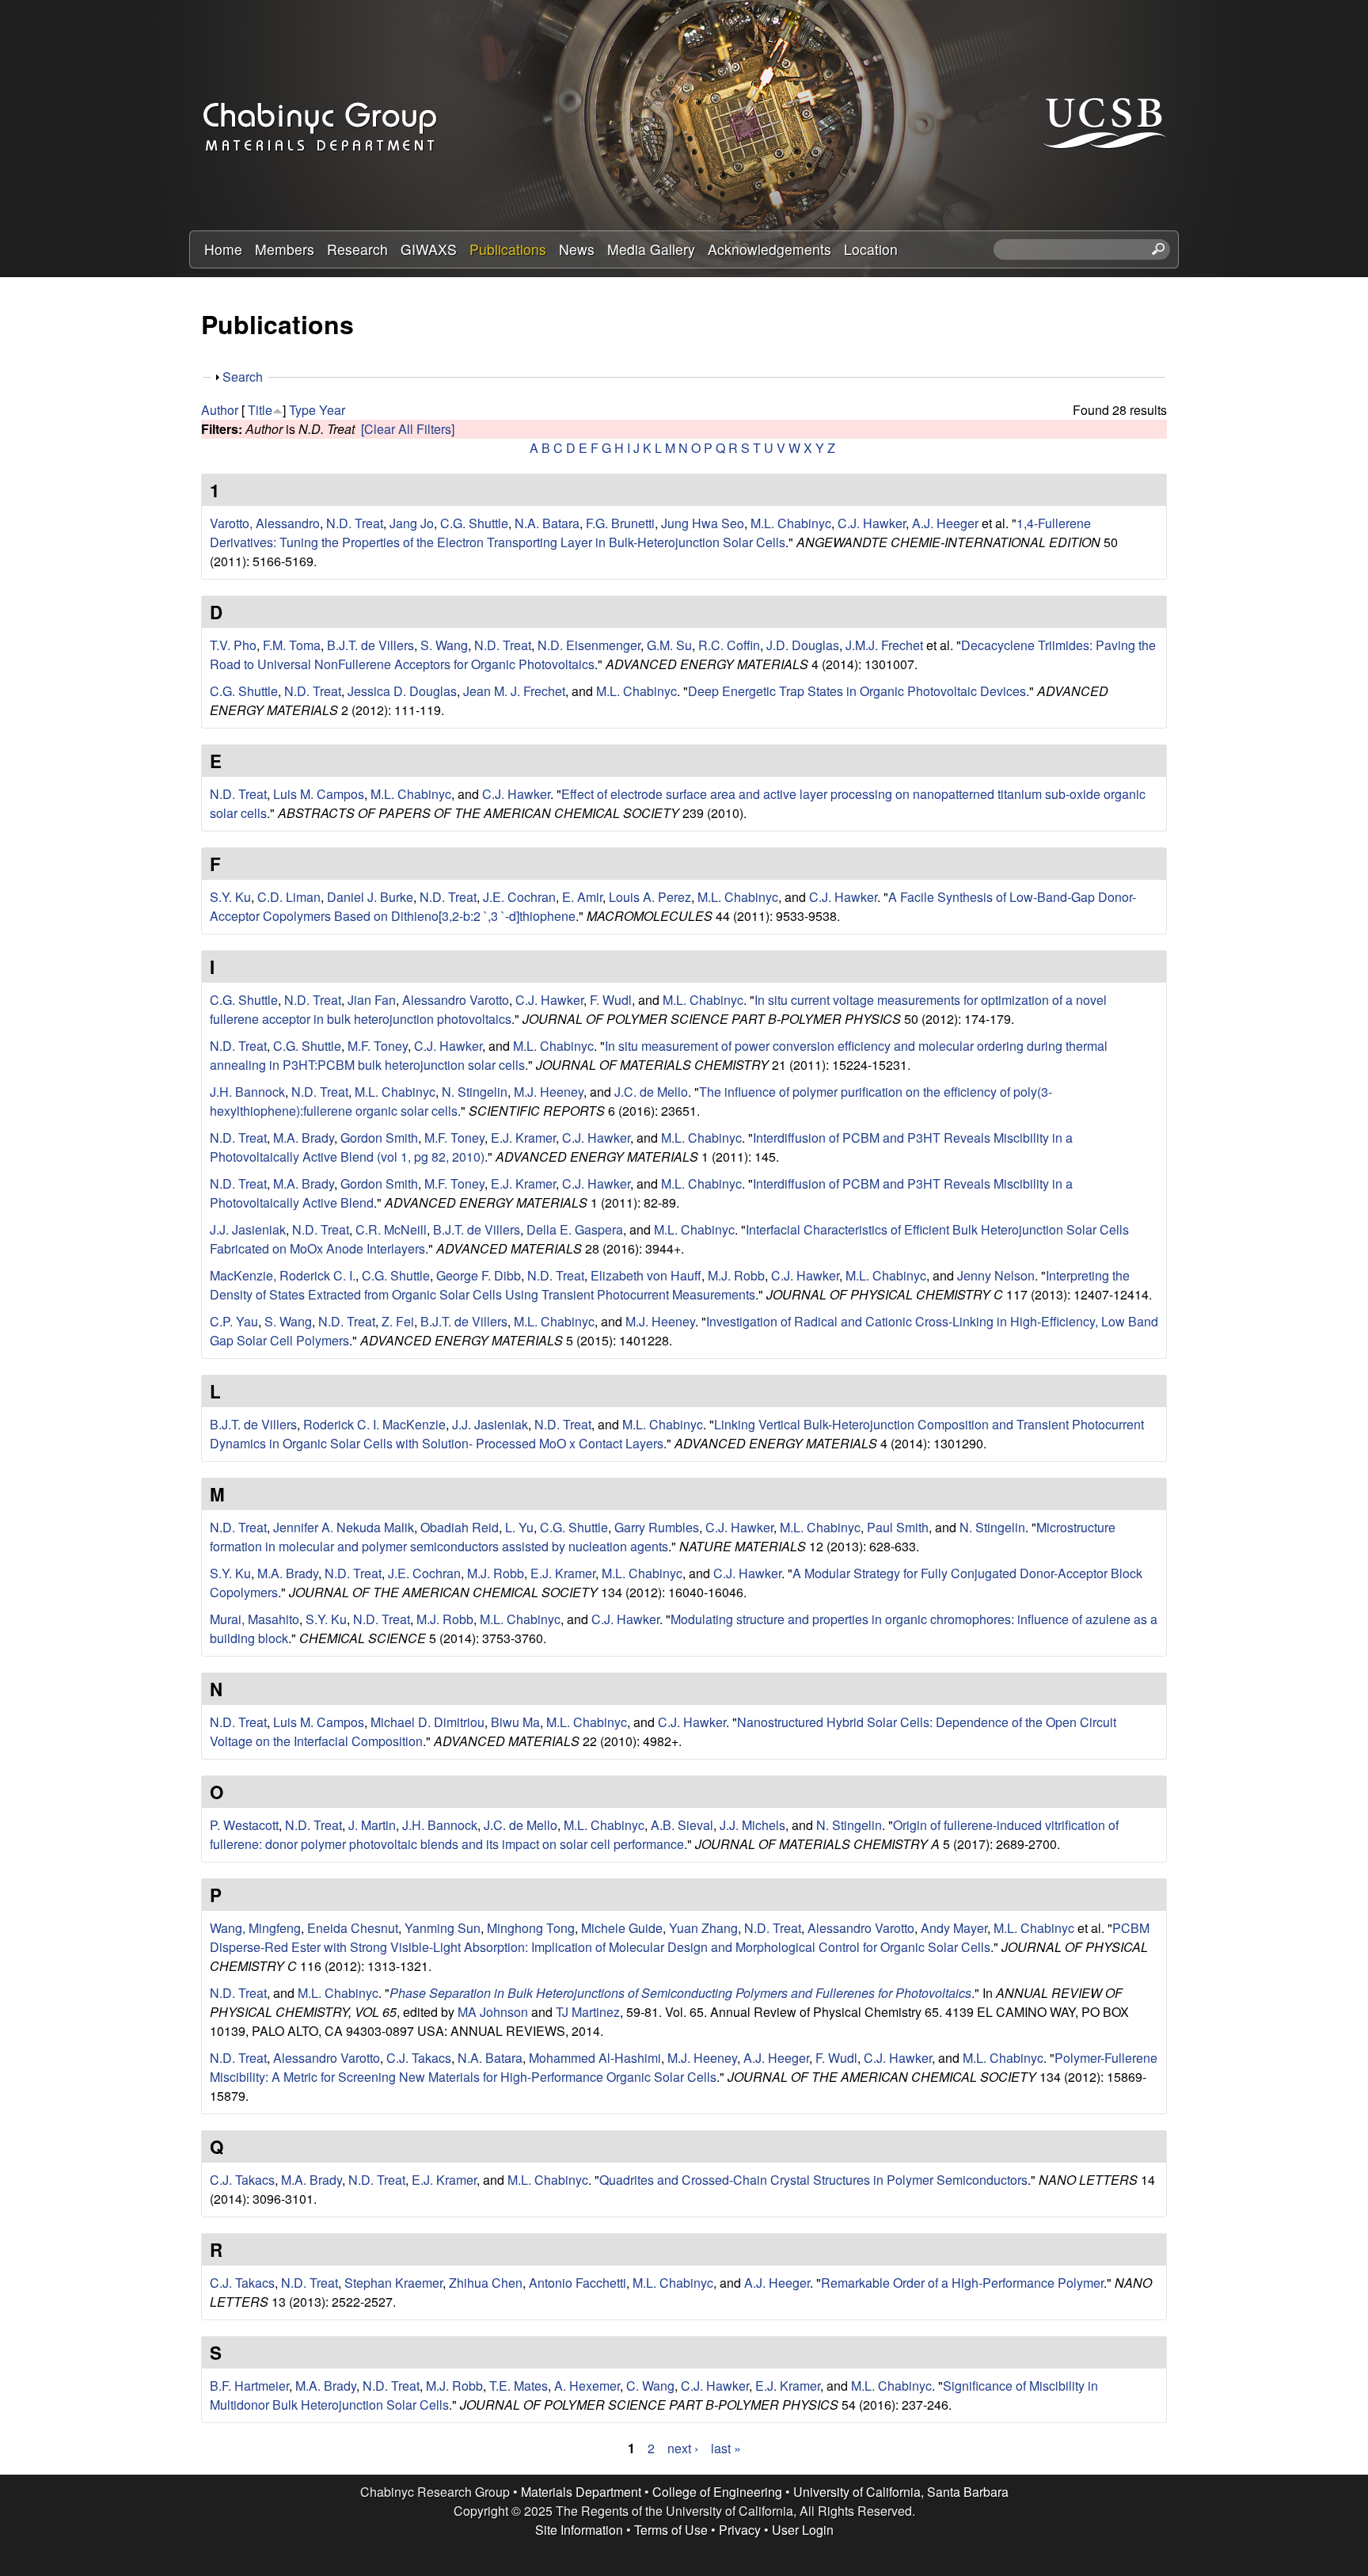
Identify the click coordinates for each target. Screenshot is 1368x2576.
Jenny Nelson (996, 1275)
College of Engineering (717, 2492)
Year (332, 410)
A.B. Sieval (682, 1825)
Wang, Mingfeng (255, 1928)
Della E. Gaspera (575, 1229)
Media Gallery (651, 249)
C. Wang (650, 2386)
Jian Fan (372, 1000)
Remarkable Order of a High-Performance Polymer (962, 2283)
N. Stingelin (475, 1092)
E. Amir (582, 897)
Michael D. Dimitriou (427, 1722)
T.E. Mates (519, 2386)
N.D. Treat (355, 523)
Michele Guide (622, 1928)
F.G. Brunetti (620, 523)
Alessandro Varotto (456, 1000)
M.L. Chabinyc (791, 523)
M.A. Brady (304, 1138)
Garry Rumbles (657, 1527)
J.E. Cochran (519, 897)
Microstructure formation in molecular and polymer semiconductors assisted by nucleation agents (663, 1537)
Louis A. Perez (650, 897)
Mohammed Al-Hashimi (595, 2058)
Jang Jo (412, 523)
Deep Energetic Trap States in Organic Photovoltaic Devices (857, 691)
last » (726, 2448)
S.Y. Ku (230, 897)
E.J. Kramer (523, 1138)
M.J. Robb (736, 1275)
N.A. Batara (547, 523)
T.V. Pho (233, 645)
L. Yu (519, 1527)
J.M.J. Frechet (884, 645)
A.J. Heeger (945, 523)
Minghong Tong (531, 1928)
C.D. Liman (289, 897)
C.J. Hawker (872, 523)
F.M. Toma (292, 645)
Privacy (740, 2530)
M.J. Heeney (549, 1092)
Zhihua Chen (486, 2283)
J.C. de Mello (651, 1092)
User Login (803, 2530)
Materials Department (581, 2492)
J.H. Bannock (247, 1092)
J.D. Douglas (803, 645)
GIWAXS (429, 249)
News (577, 249)
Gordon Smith (379, 1138)
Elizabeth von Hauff (646, 1275)
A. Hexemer (587, 2386)
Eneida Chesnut (353, 1928)
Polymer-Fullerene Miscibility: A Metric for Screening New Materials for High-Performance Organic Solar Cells (684, 2067)
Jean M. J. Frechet (514, 691)
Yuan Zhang (703, 1928)
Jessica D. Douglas (402, 691)
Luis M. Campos (319, 794)
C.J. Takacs (419, 2058)
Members (285, 249)
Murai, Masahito (255, 1619)
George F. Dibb (479, 1275)
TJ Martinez (588, 2012)
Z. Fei (398, 1321)
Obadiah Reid (460, 1527)
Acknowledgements (769, 249)
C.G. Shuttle (474, 523)
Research (357, 249)
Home (223, 249)
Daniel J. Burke (370, 897)
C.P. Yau (234, 1321)
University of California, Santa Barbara (901, 2492)
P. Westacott (244, 1825)
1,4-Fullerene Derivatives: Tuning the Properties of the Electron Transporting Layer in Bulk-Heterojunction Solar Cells (650, 533)
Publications (508, 249)
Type (302, 410)
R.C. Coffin (729, 645)
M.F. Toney (378, 1046)
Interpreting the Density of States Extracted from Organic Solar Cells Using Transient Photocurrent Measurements (670, 1285)
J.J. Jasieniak (248, 1229)
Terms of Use (671, 2530)
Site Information (579, 2530)
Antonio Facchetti (578, 2283)
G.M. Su (669, 645)
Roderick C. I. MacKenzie (374, 1424)
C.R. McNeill (391, 1229)
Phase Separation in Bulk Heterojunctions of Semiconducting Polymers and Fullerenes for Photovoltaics (680, 1993)
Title (260, 410)
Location (871, 249)
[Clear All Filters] (408, 429)
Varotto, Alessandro (265, 523)
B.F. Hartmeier (249, 2386)
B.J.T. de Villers (370, 645)
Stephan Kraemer (393, 2283)
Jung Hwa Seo (703, 523)
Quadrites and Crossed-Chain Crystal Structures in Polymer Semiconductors (813, 2180)
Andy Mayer (954, 1928)
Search (243, 377)
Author (220, 410)
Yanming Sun (443, 1928)
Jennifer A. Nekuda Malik (344, 1527)
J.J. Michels (752, 1825)
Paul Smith (898, 1527)
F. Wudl (611, 1000)
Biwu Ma (515, 1722)
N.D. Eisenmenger (589, 645)
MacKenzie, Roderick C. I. (283, 1275)
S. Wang (444, 645)
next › (683, 2448)
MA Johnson (493, 2012)
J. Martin (372, 1825)
